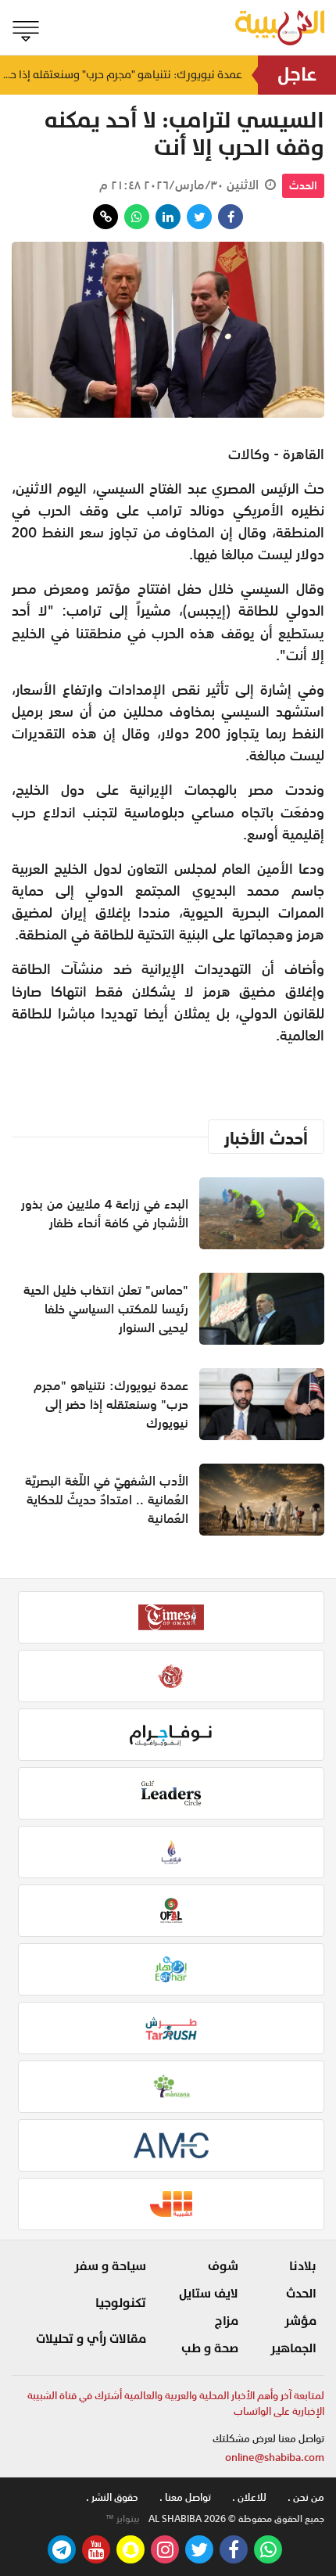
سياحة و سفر (110, 2266)
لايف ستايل (209, 2294)
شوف (223, 2266)
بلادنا (303, 2266)
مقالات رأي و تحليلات (91, 2339)
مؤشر (300, 2321)
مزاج (227, 2321)
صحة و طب (210, 2348)
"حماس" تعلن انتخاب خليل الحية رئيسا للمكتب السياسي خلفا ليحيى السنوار (106, 1309)
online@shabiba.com (275, 2457)
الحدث (303, 185)
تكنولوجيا (121, 2303)
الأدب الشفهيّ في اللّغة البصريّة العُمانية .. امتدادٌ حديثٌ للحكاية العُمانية (107, 1500)
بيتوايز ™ (123, 2519)
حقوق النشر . (112, 2497)
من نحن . (306, 2497)
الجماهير (293, 2348)
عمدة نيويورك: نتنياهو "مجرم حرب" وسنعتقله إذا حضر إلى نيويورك (121, 75)
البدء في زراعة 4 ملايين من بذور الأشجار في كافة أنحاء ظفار (105, 1213)
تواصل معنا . (185, 2497)
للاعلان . (249, 2497)
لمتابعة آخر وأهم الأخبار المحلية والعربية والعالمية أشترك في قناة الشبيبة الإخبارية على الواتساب (176, 2404)
